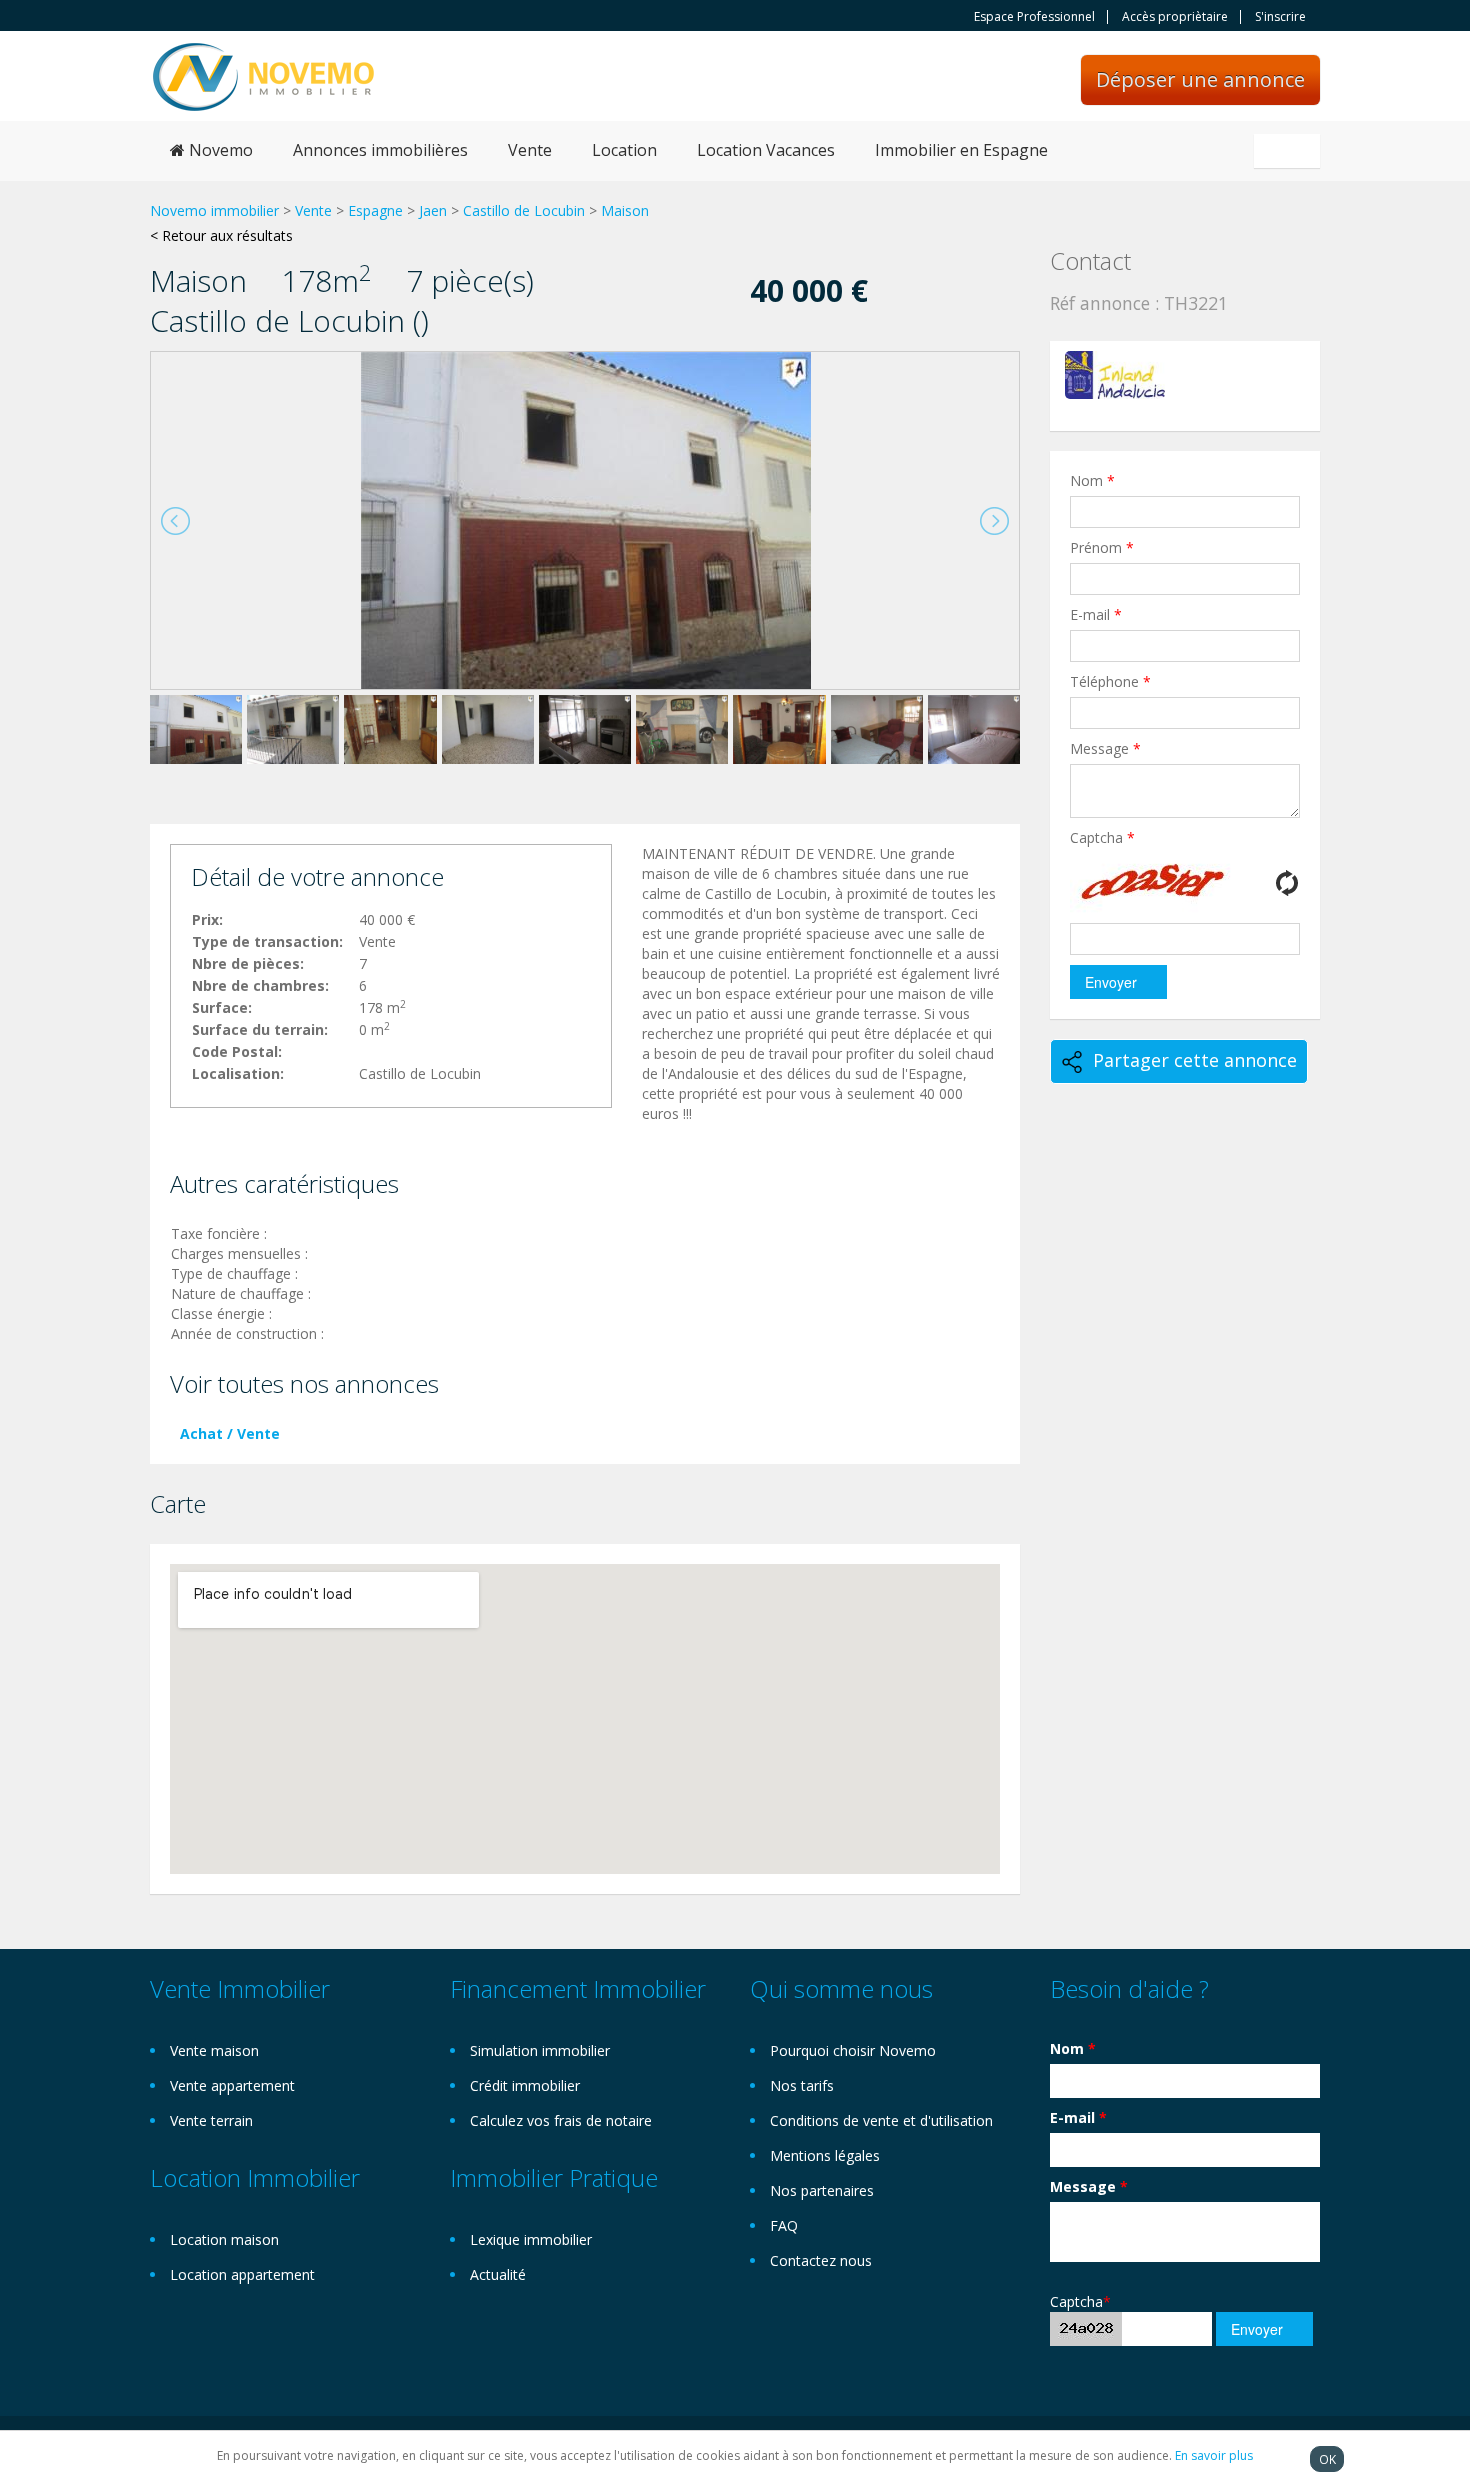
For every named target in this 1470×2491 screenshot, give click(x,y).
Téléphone (1110, 681)
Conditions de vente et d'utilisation (881, 2120)
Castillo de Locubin (524, 210)
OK (1327, 2459)
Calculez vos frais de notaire (561, 2120)
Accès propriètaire (1175, 17)
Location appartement (242, 2274)
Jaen (433, 210)
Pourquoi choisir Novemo (853, 2050)
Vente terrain (211, 2120)
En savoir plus (1214, 2455)
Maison (625, 210)
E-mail (1096, 614)
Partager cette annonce (1195, 1060)
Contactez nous (821, 2260)
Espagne (375, 210)
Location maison (224, 2239)
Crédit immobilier (525, 2085)
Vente (530, 150)
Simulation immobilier (540, 2050)
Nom (1092, 480)
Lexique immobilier (531, 2239)
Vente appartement (232, 2085)
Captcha (1102, 837)
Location (624, 150)
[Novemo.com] (263, 75)
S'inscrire (1280, 17)
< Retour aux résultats (221, 235)
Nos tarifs (802, 2085)
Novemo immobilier (214, 210)
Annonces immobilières (380, 150)
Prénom (1102, 547)
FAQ (784, 2225)
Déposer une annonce (1200, 79)
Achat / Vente (230, 1433)
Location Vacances (766, 150)
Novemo (219, 150)
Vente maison (214, 2050)
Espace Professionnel (1034, 17)
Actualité (498, 2274)
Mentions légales (825, 2155)
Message (1105, 748)
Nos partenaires (822, 2190)
